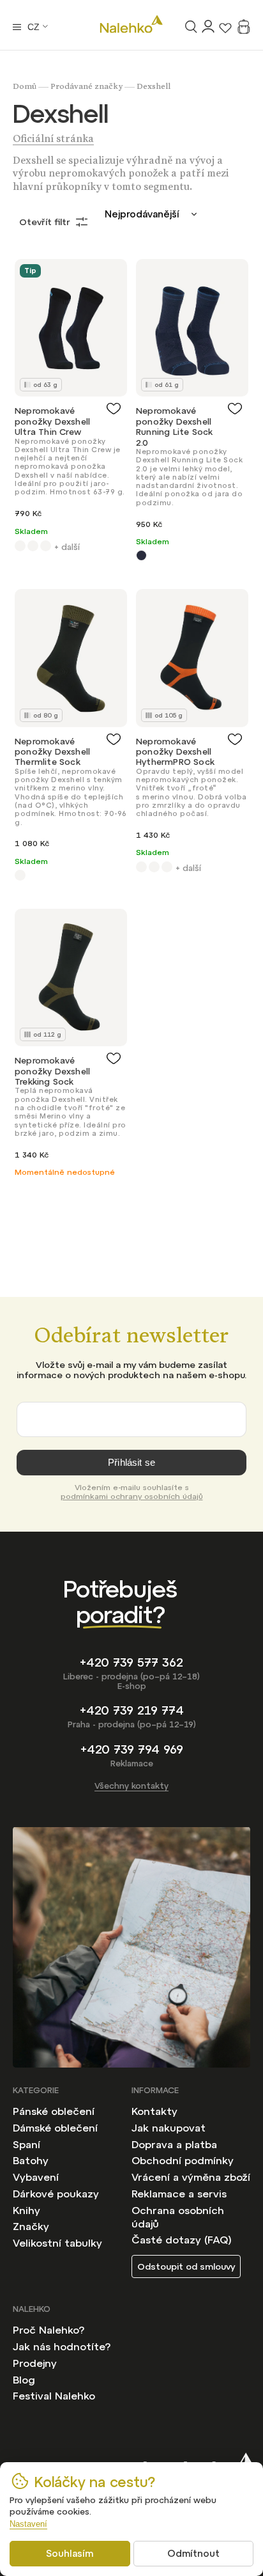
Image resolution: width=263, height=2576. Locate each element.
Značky (31, 2226)
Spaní (26, 2144)
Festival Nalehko (54, 2396)
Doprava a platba (174, 2144)
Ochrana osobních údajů (178, 2217)
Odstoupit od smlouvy (186, 2266)
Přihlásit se (131, 1462)
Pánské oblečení (54, 2111)
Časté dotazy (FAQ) (182, 2240)
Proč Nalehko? (49, 2330)
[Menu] (17, 27)
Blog (24, 2380)
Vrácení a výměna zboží (191, 2177)
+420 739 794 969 (132, 1749)
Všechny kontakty (131, 1786)
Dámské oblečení (55, 2128)
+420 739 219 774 (132, 1710)
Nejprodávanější (142, 214)
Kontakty (154, 2111)
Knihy (26, 2210)
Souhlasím (70, 2553)
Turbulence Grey (141, 555)
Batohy (31, 2160)
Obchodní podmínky (183, 2160)
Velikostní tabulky (57, 2243)
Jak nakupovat (169, 2128)
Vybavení (36, 2177)
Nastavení (28, 2524)
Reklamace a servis (179, 2194)
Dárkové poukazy (56, 2194)
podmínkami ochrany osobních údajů (132, 1496)
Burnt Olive (20, 875)
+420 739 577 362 (131, 1662)
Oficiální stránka (53, 141)
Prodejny (35, 2363)
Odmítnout (193, 2553)
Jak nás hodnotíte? (62, 2346)
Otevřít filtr (45, 222)
